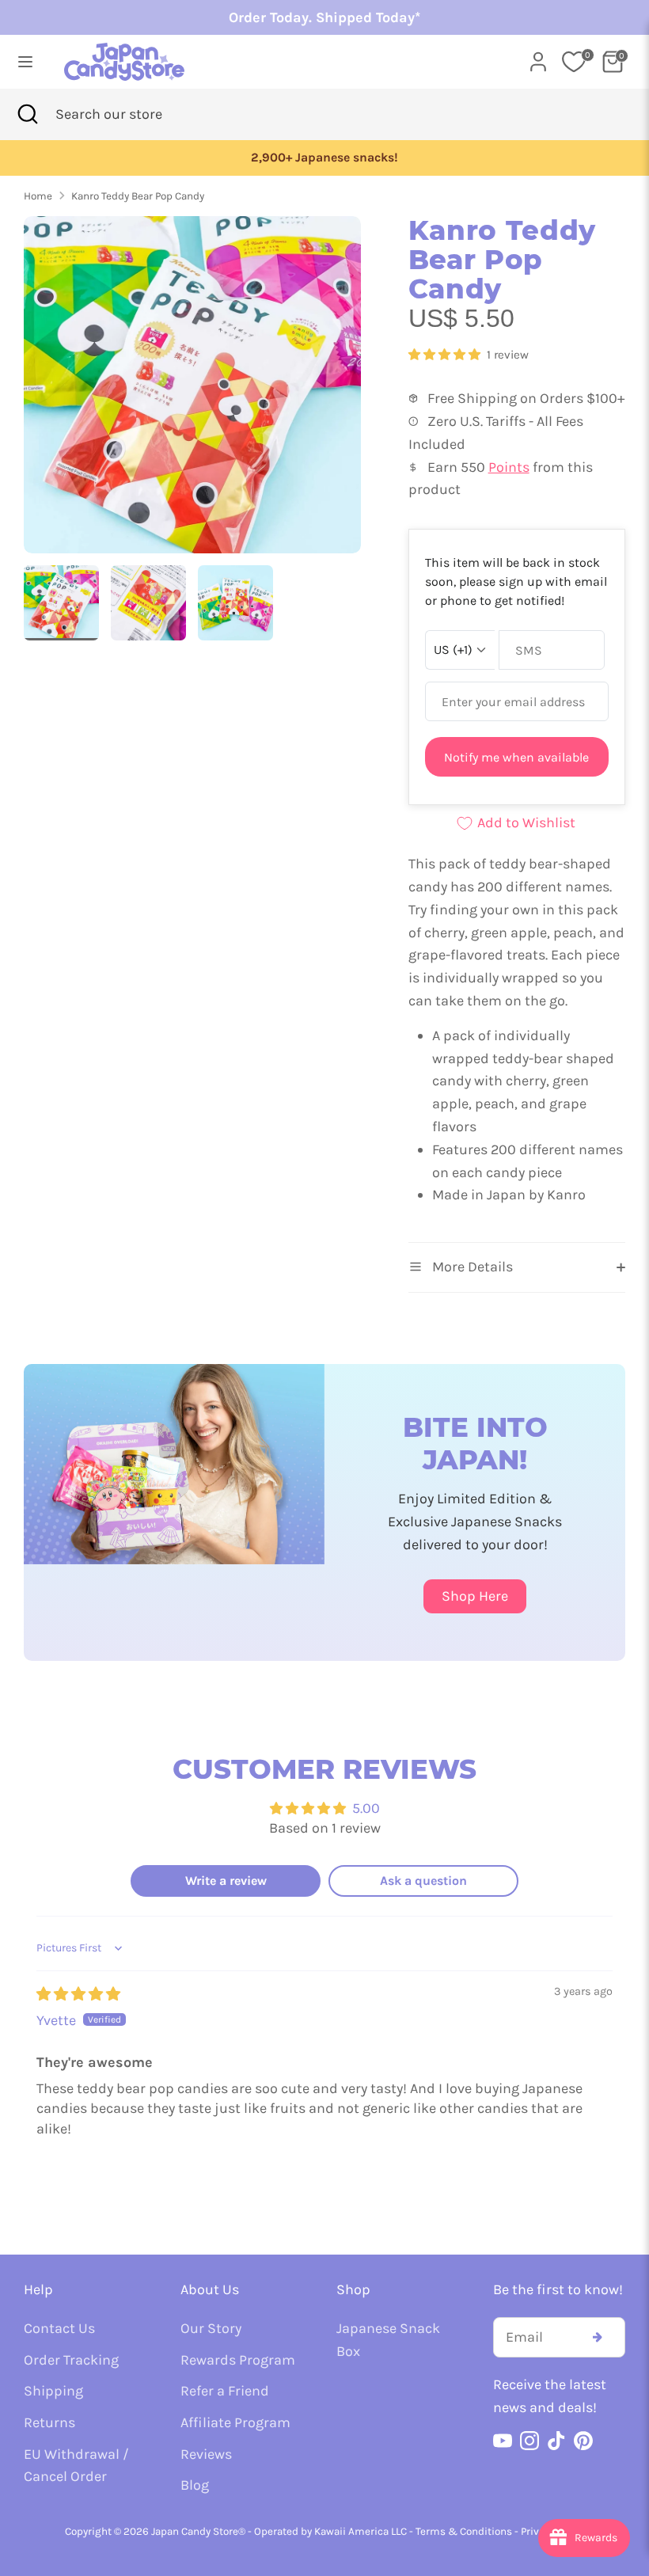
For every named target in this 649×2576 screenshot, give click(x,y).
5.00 (366, 1808)
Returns (49, 2422)
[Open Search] (28, 114)
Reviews (206, 2454)
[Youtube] (503, 2441)
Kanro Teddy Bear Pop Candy (138, 196)
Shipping (53, 2391)
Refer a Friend (225, 2391)
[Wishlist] (574, 62)
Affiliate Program (235, 2422)
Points (509, 467)
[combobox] (133, 114)
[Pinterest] (583, 2441)
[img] (78, 1994)
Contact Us (59, 2328)
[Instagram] (529, 2441)
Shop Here (475, 1596)
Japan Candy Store (195, 2531)
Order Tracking (71, 2360)
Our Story (211, 2328)
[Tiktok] (556, 2441)
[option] (324, 158)
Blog (195, 2485)
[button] (446, 355)
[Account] (538, 57)
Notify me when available (516, 757)
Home (38, 196)
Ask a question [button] (423, 1881)
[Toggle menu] (25, 61)
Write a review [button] (226, 1881)
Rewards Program (238, 2360)
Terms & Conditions (464, 2531)
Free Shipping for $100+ (324, 158)
